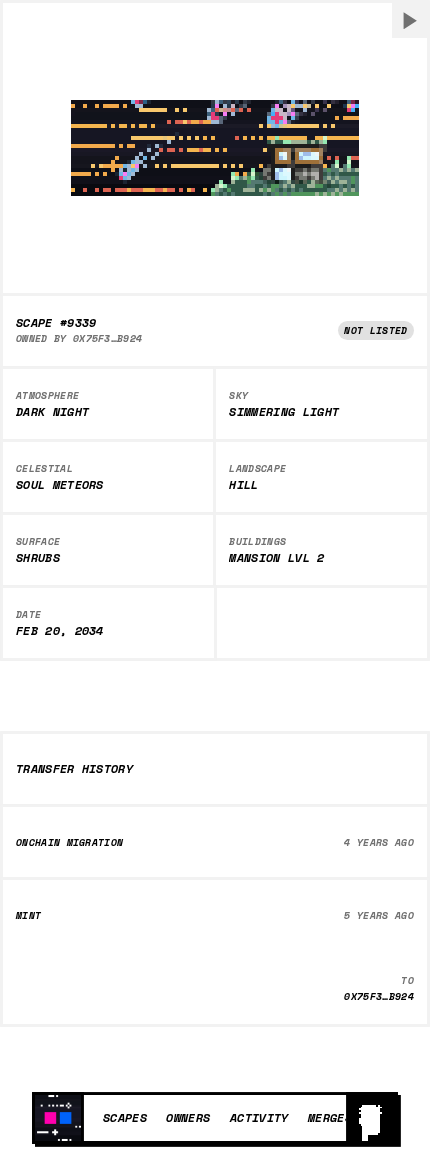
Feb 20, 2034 (60, 631)
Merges (330, 1117)
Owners (188, 1117)
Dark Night (52, 412)
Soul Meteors (60, 485)
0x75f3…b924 (108, 338)
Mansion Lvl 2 (276, 558)
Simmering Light (284, 412)
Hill (243, 485)
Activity (259, 1117)
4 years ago (379, 842)
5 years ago (379, 915)
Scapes (125, 1117)
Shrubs (38, 558)
